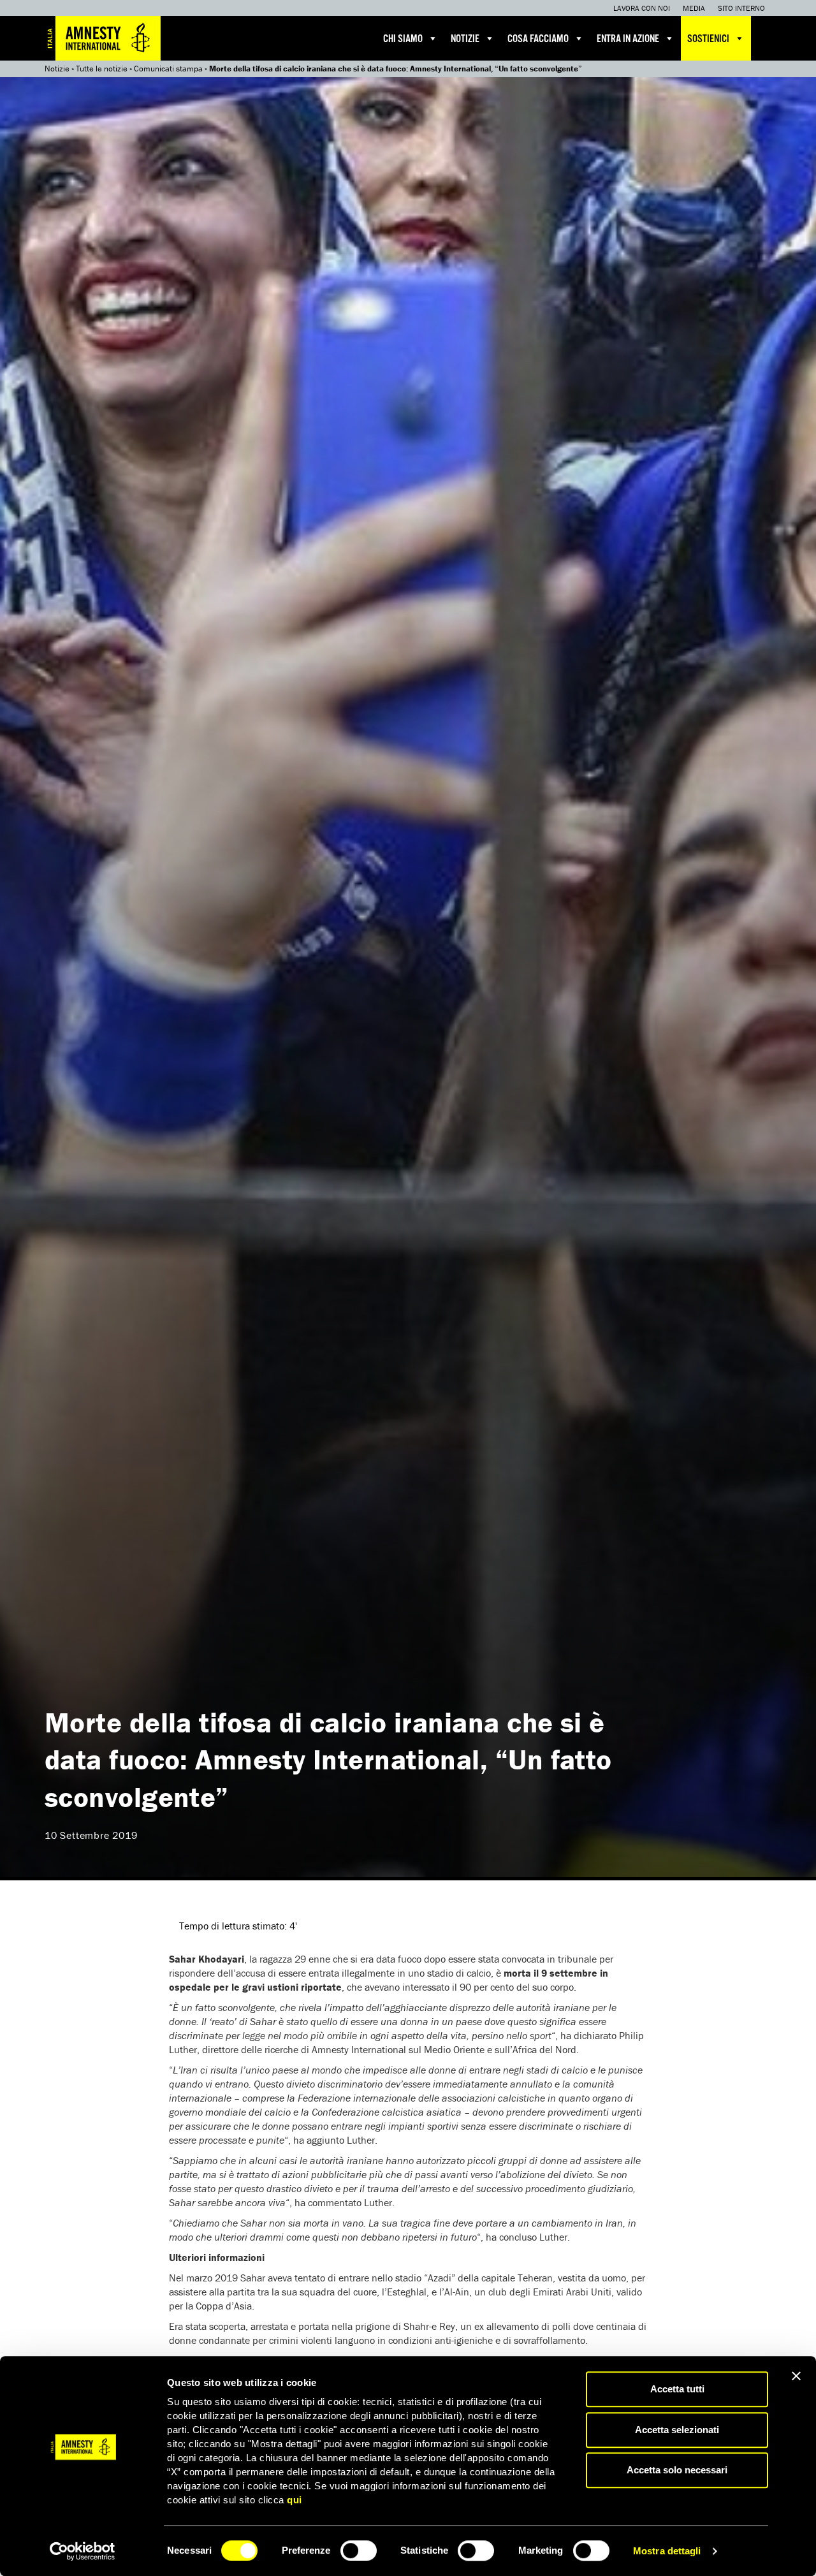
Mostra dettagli (667, 2551)
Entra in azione (628, 39)
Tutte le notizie (102, 69)
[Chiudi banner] (796, 2376)
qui (295, 2500)
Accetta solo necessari (677, 2470)
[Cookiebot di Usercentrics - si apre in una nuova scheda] (83, 2551)
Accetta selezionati (677, 2430)
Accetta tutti (677, 2389)
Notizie (465, 39)
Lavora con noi (642, 8)
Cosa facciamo (538, 39)
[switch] (359, 2550)
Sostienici (708, 39)
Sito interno (741, 8)
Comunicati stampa (168, 69)
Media (694, 8)
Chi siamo (403, 39)
